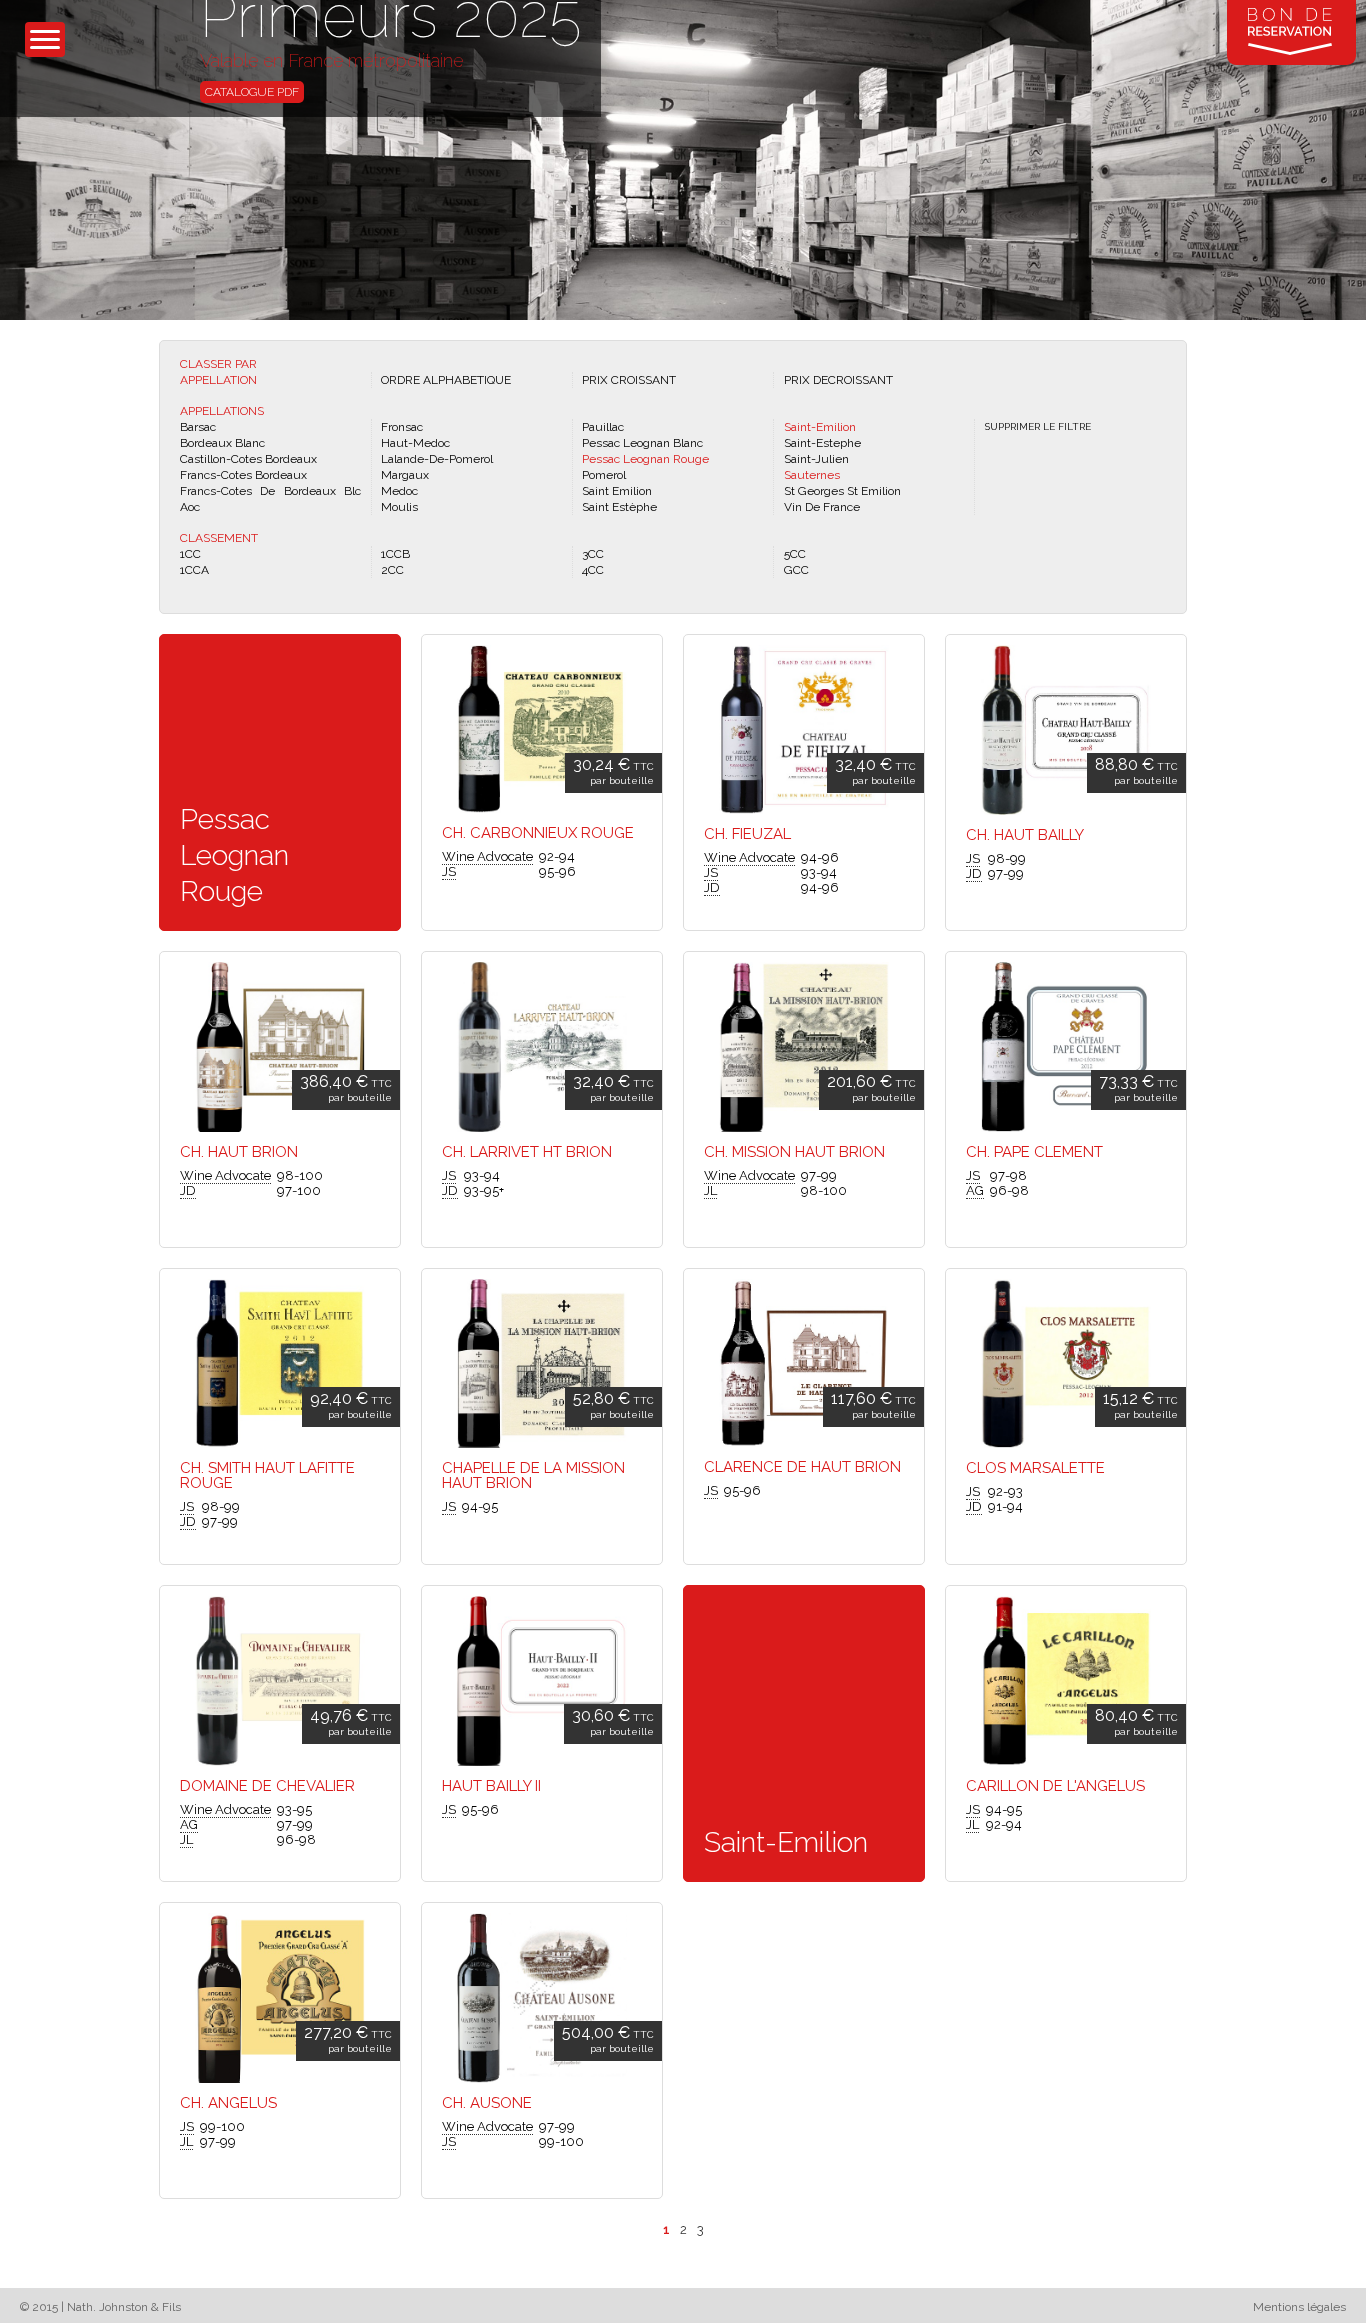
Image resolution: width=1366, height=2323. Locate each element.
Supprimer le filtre (1038, 426)
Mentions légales (1299, 2307)
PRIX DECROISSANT (838, 380)
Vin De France (822, 507)
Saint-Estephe (822, 443)
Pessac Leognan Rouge (645, 459)
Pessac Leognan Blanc (642, 443)
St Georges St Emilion (842, 491)
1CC (190, 554)
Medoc (399, 491)
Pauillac (603, 427)
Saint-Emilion (820, 427)
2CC (392, 570)
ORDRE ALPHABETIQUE (446, 380)
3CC (593, 554)
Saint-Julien (816, 459)
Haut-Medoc (415, 443)
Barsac (198, 427)
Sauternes (812, 475)
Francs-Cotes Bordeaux (243, 475)
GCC (796, 570)
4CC (593, 570)
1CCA (194, 570)
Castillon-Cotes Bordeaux (248, 459)
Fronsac (402, 427)
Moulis (399, 507)
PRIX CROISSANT (629, 380)
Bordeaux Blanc (222, 443)
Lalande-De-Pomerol (437, 459)
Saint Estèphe (619, 507)
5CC (795, 554)
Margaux (405, 475)
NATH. (223, 38)
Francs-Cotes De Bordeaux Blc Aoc (270, 499)
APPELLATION (218, 380)
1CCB (395, 554)
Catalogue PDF (252, 92)
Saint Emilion (617, 491)
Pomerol (604, 475)
